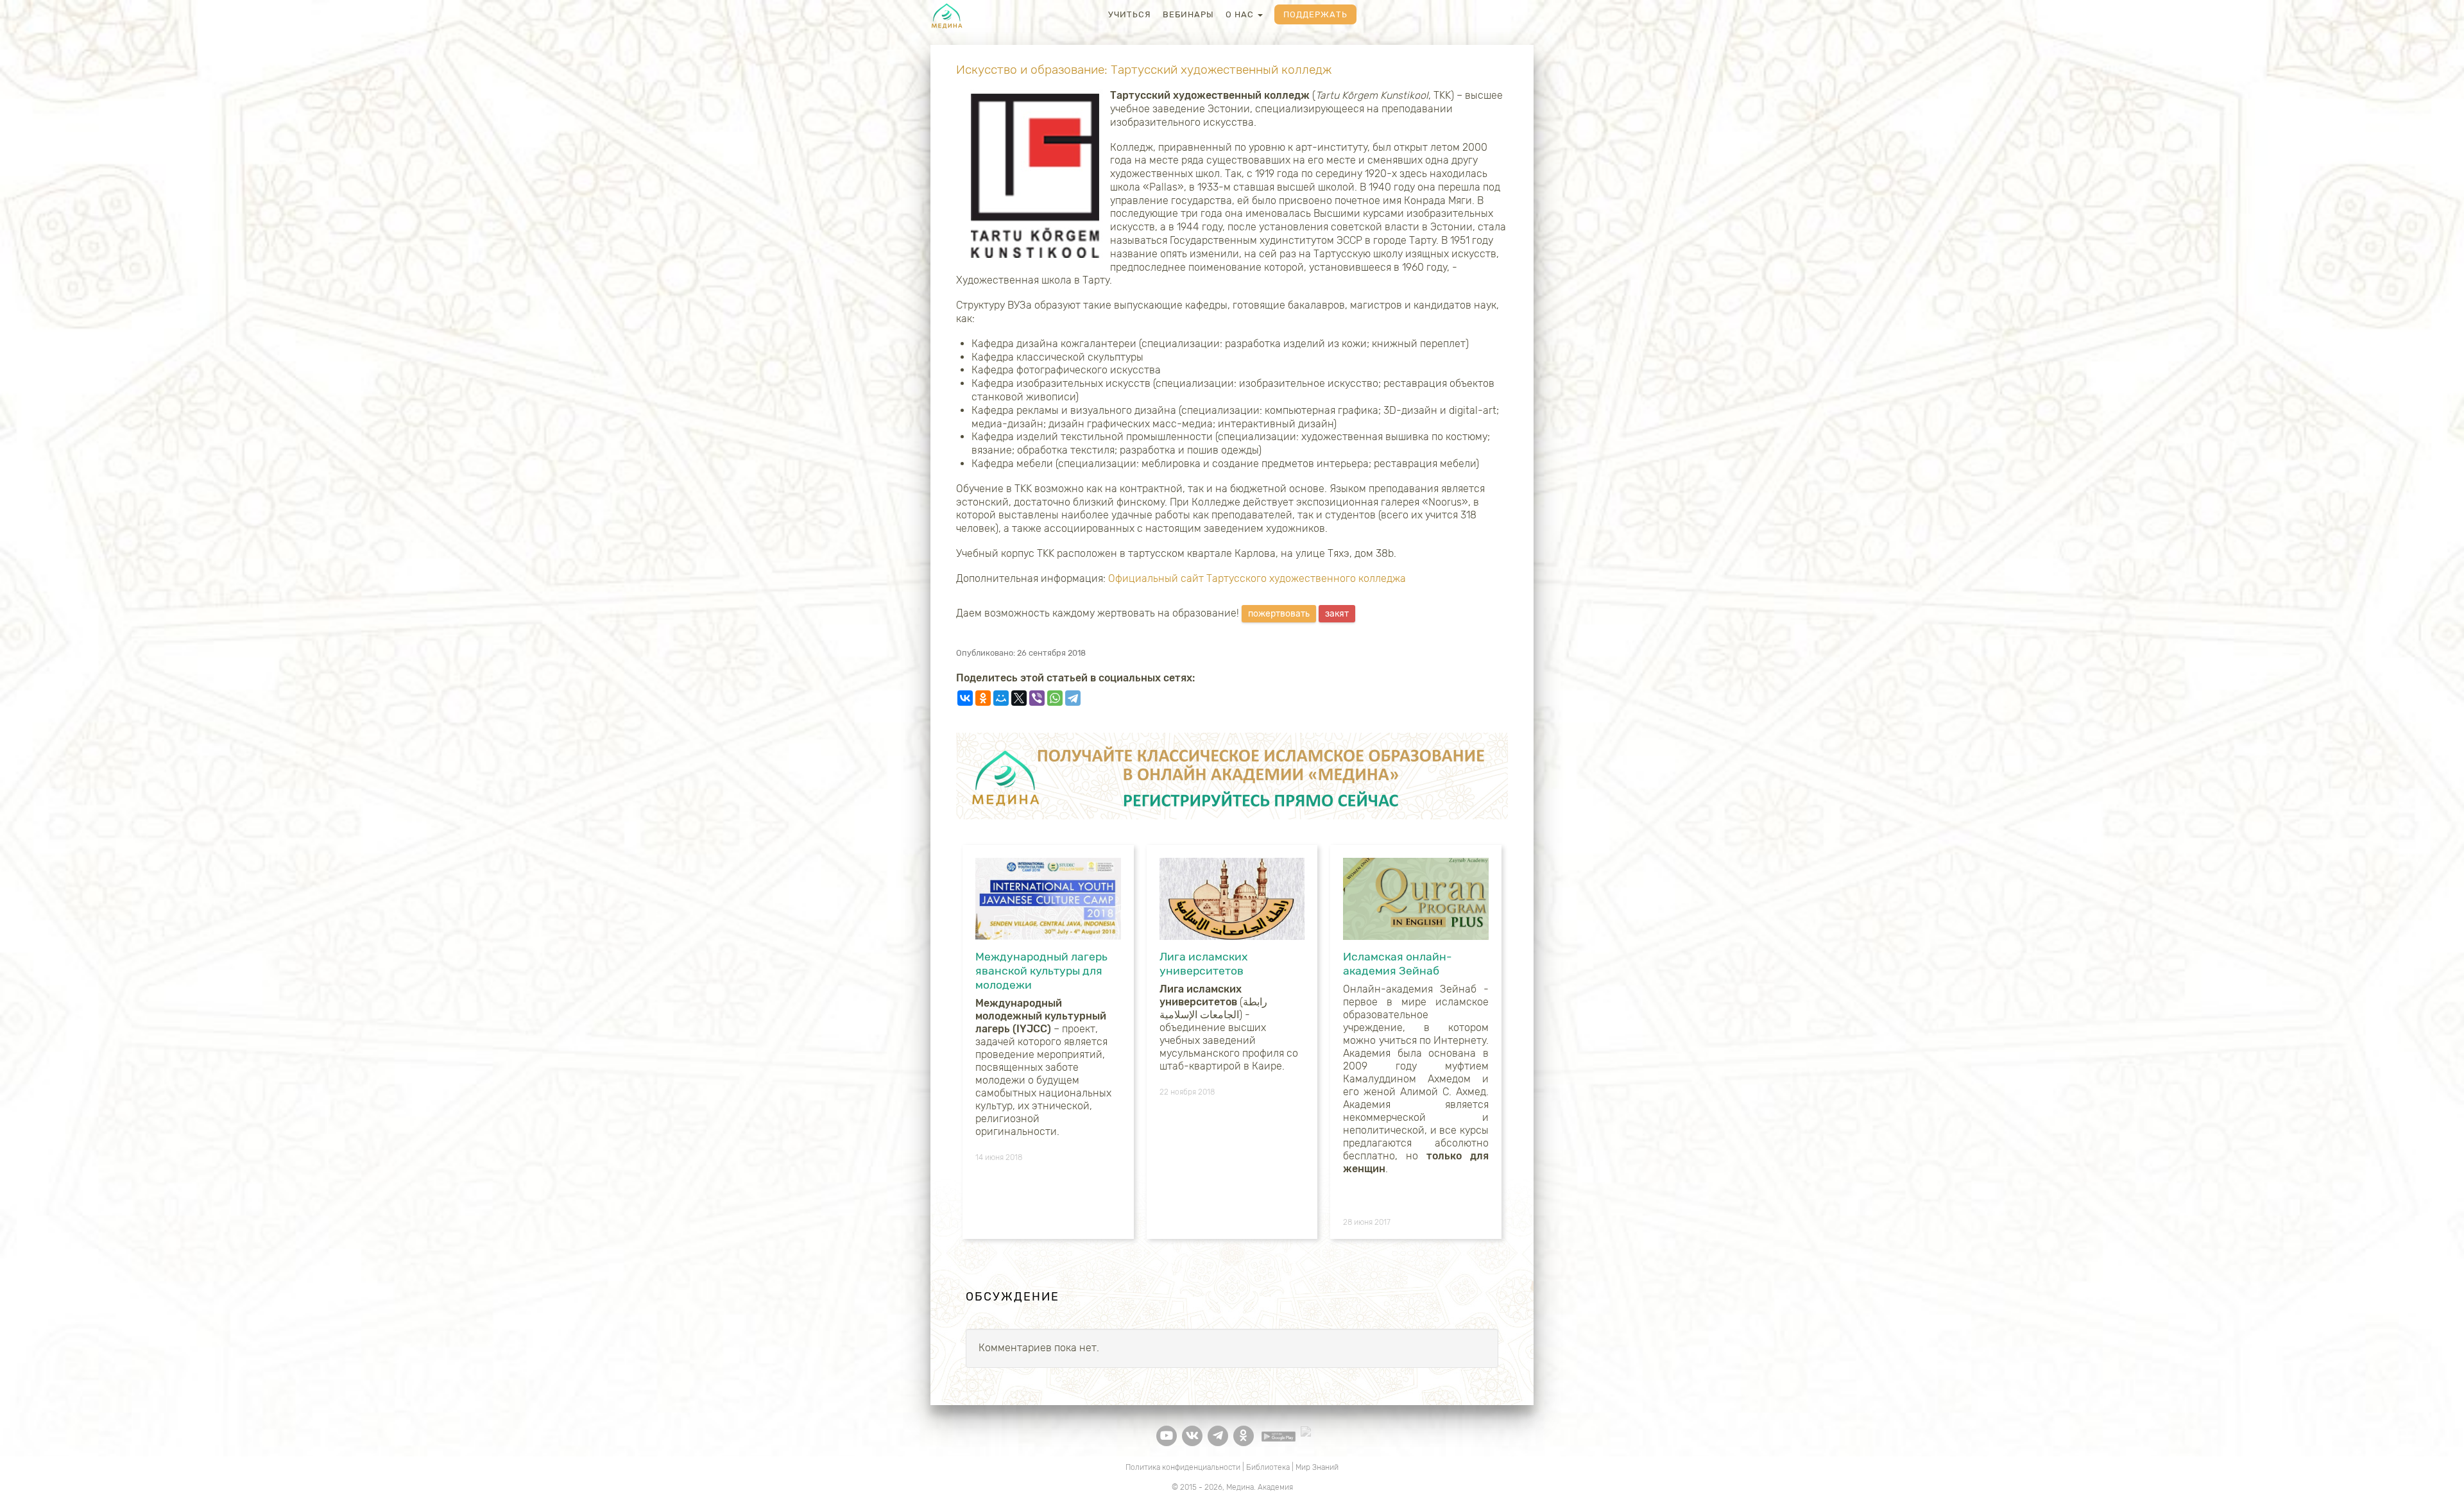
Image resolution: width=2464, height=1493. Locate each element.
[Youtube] (1167, 1436)
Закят (1337, 614)
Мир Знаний (1317, 1467)
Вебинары (1188, 14)
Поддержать (1315, 14)
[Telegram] (1073, 698)
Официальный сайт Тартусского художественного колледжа (1257, 578)
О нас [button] (1241, 14)
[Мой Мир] (1001, 698)
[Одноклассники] (983, 698)
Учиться (1130, 14)
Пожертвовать (1279, 614)
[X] (1019, 698)
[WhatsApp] (1055, 698)
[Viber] (1037, 698)
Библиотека (1268, 1467)
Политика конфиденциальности (1183, 1467)
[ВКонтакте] (965, 698)
